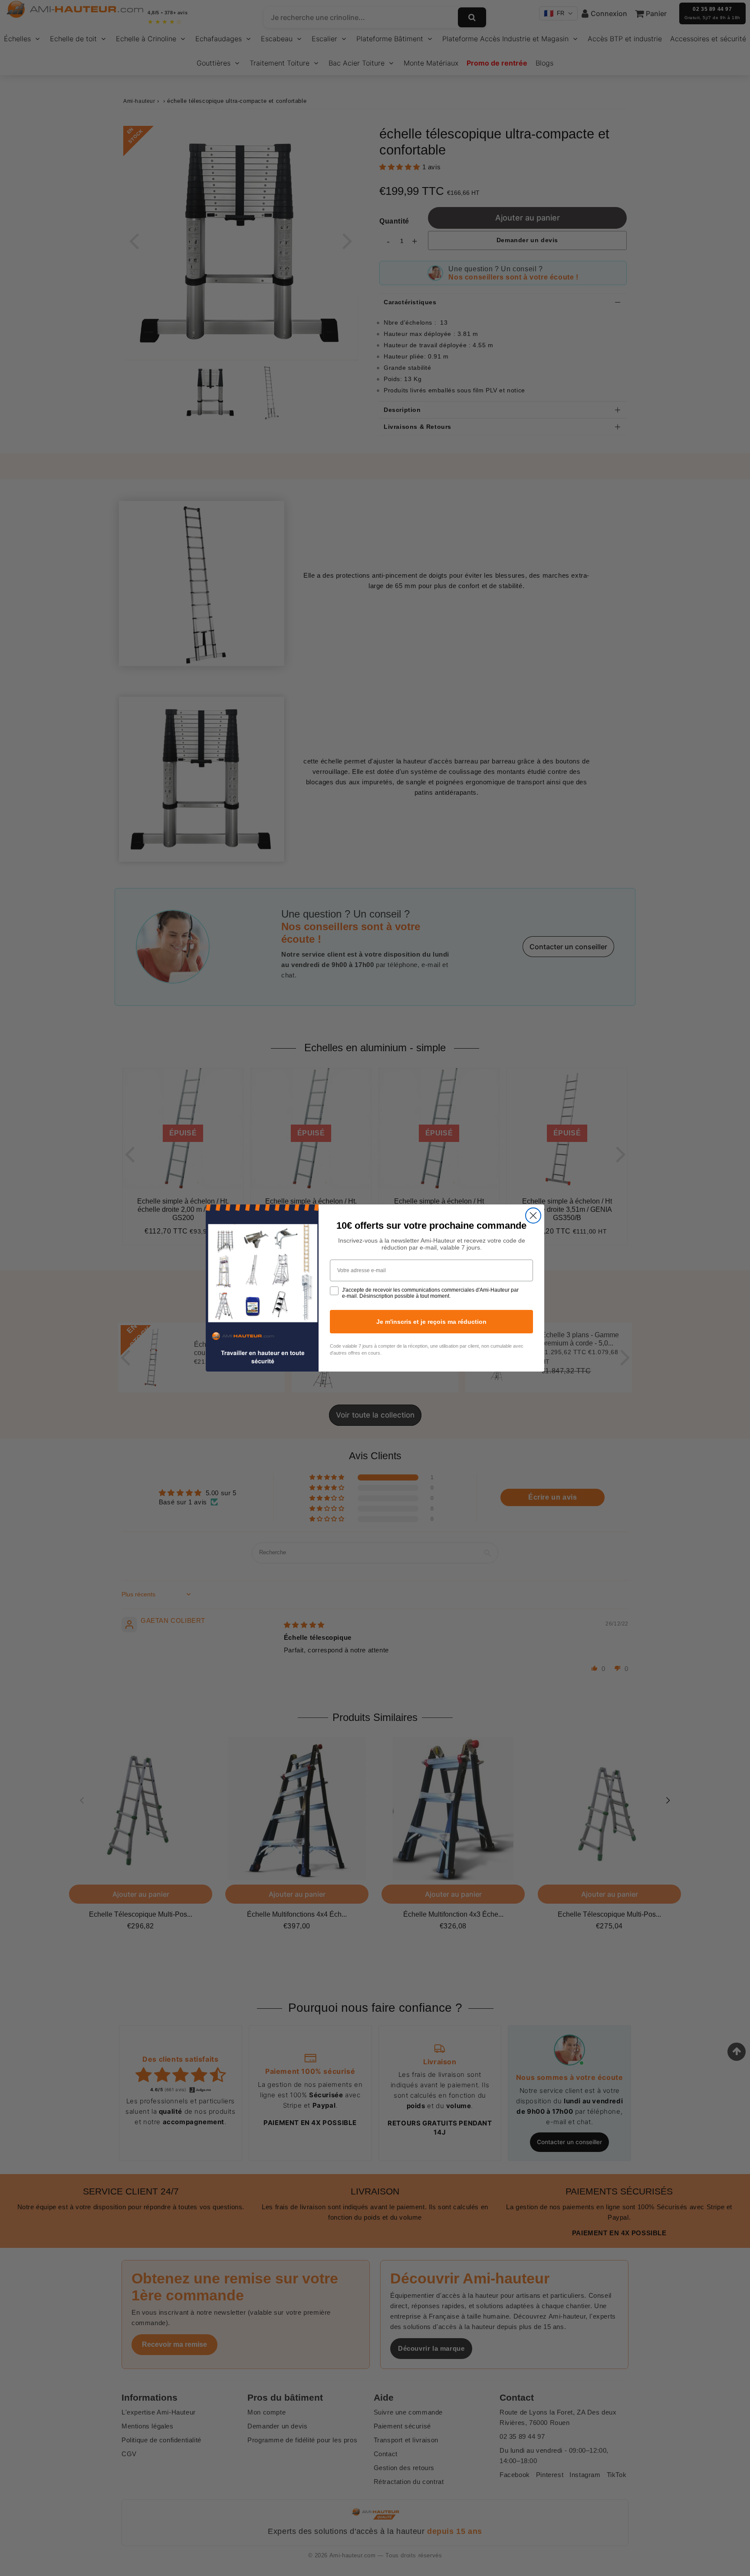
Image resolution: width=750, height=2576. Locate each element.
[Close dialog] (533, 1216)
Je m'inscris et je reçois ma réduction (431, 1322)
